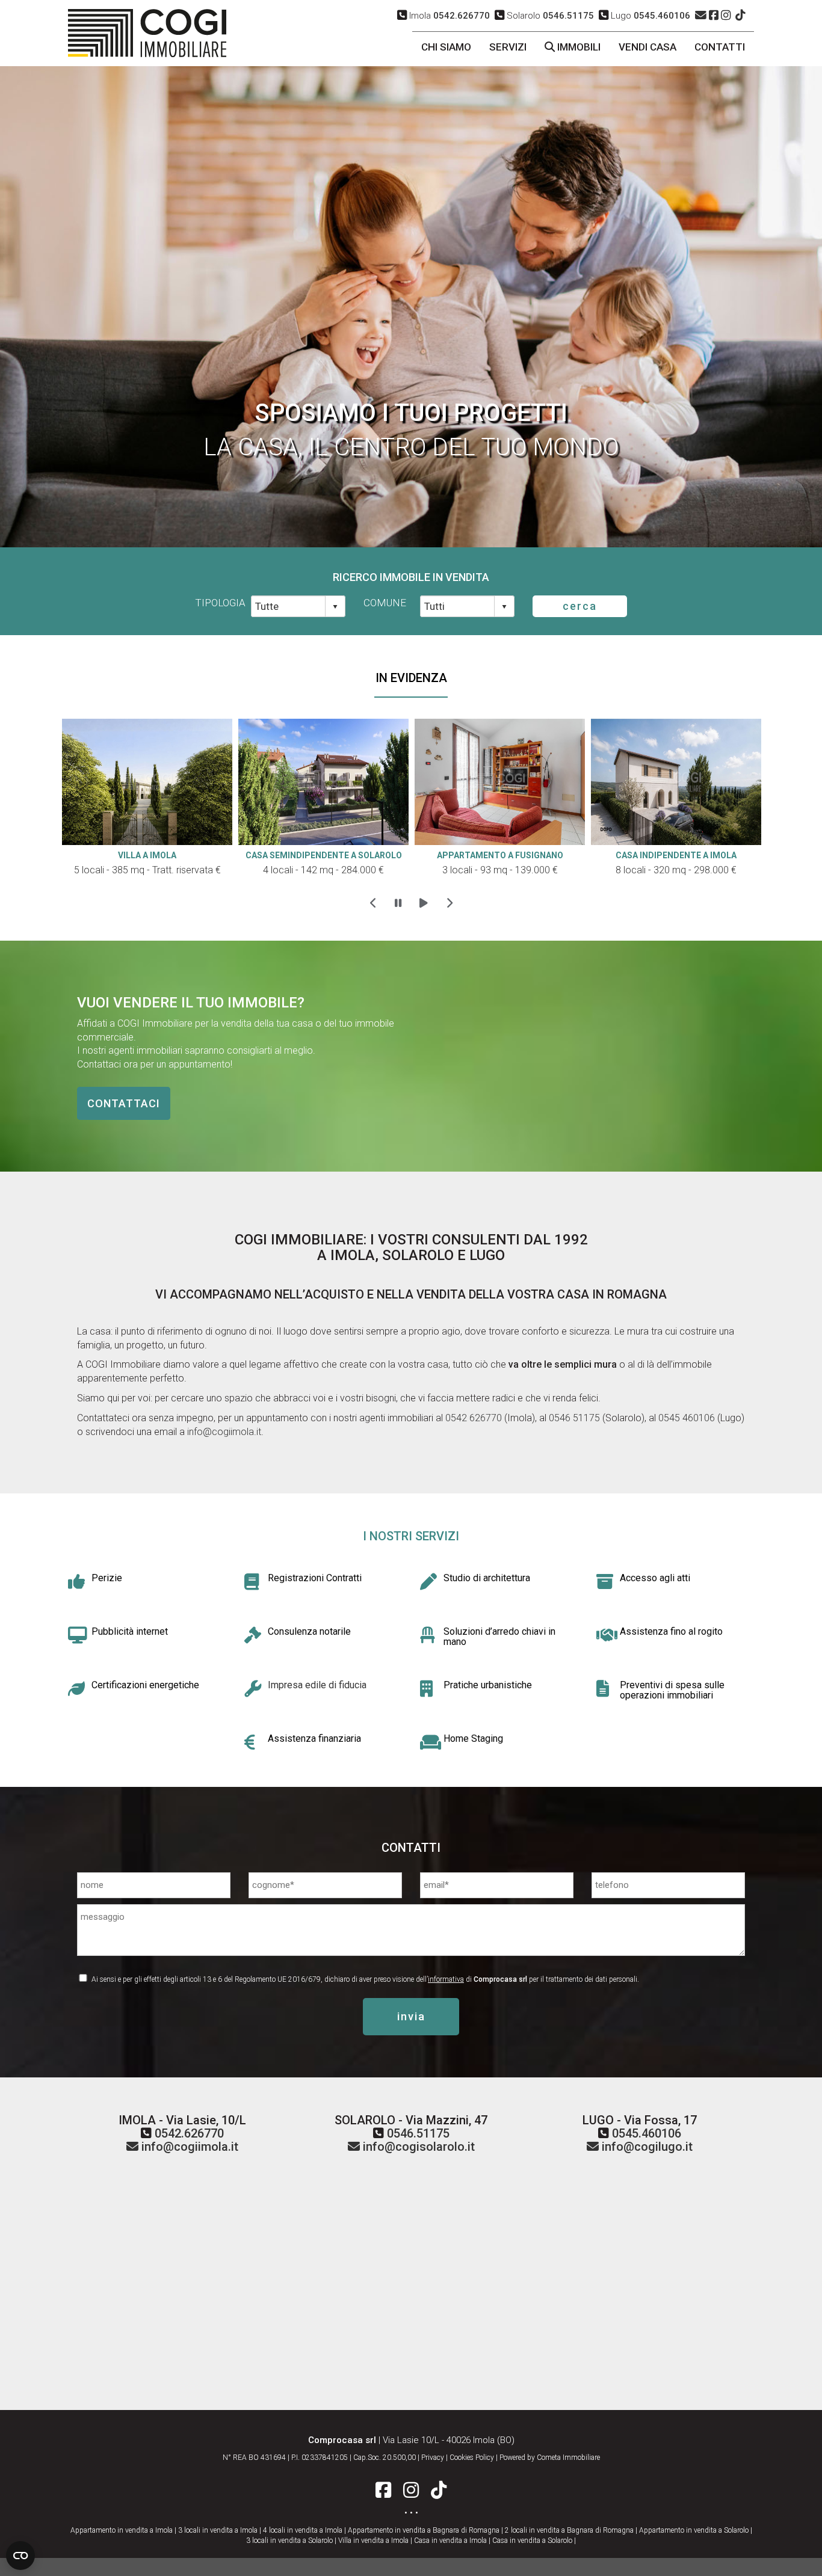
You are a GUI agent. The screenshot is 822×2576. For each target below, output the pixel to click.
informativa (446, 1979)
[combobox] (289, 606)
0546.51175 (418, 2133)
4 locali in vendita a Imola (303, 2530)
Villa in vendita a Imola (373, 2541)
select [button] (335, 607)
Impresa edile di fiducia (317, 1685)
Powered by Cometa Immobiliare (550, 2458)
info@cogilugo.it (646, 2147)
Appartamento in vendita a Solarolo (694, 2530)
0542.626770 (189, 2133)
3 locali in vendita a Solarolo (289, 2541)
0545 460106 (685, 1418)
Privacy (433, 2458)
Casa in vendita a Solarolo (532, 2541)
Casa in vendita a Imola (450, 2541)
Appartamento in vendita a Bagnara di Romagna (424, 2530)
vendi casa (647, 47)
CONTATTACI (124, 1103)
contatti (720, 47)
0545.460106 (647, 2133)
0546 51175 (573, 1418)
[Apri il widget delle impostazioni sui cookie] (20, 2556)
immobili (578, 47)
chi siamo (446, 47)
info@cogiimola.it (224, 1432)
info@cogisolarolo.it (417, 2147)
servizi (508, 47)
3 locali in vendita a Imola (218, 2530)
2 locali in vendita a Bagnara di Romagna (569, 2530)
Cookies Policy (472, 2458)
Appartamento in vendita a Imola (122, 2530)
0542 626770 (474, 1418)
